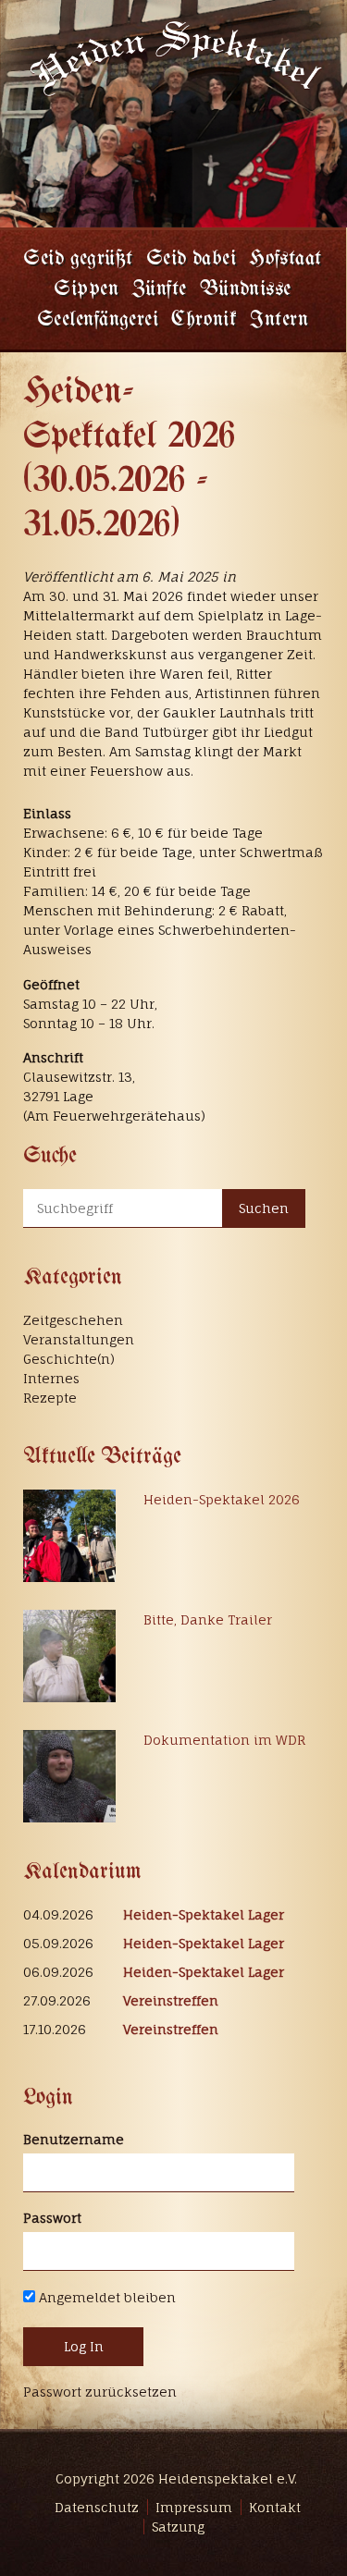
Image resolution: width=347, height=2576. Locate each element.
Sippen (86, 290)
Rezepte (50, 1398)
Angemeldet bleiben (105, 2297)
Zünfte (159, 290)
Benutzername (74, 2139)
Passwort (52, 2218)
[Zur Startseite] (174, 56)
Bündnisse (246, 290)
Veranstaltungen (79, 1339)
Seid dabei (191, 259)
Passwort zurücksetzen (100, 2392)
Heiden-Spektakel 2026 (222, 1499)
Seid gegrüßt (78, 259)
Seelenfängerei (98, 320)
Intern (279, 320)
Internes (51, 1378)
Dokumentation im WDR (224, 1740)
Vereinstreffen (171, 2000)
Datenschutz (97, 2507)
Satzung (178, 2527)
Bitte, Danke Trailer (208, 1619)
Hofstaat (285, 259)
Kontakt (275, 2507)
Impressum (194, 2507)
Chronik (204, 320)
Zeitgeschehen (73, 1320)
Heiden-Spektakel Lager (204, 1914)
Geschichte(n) (69, 1359)
